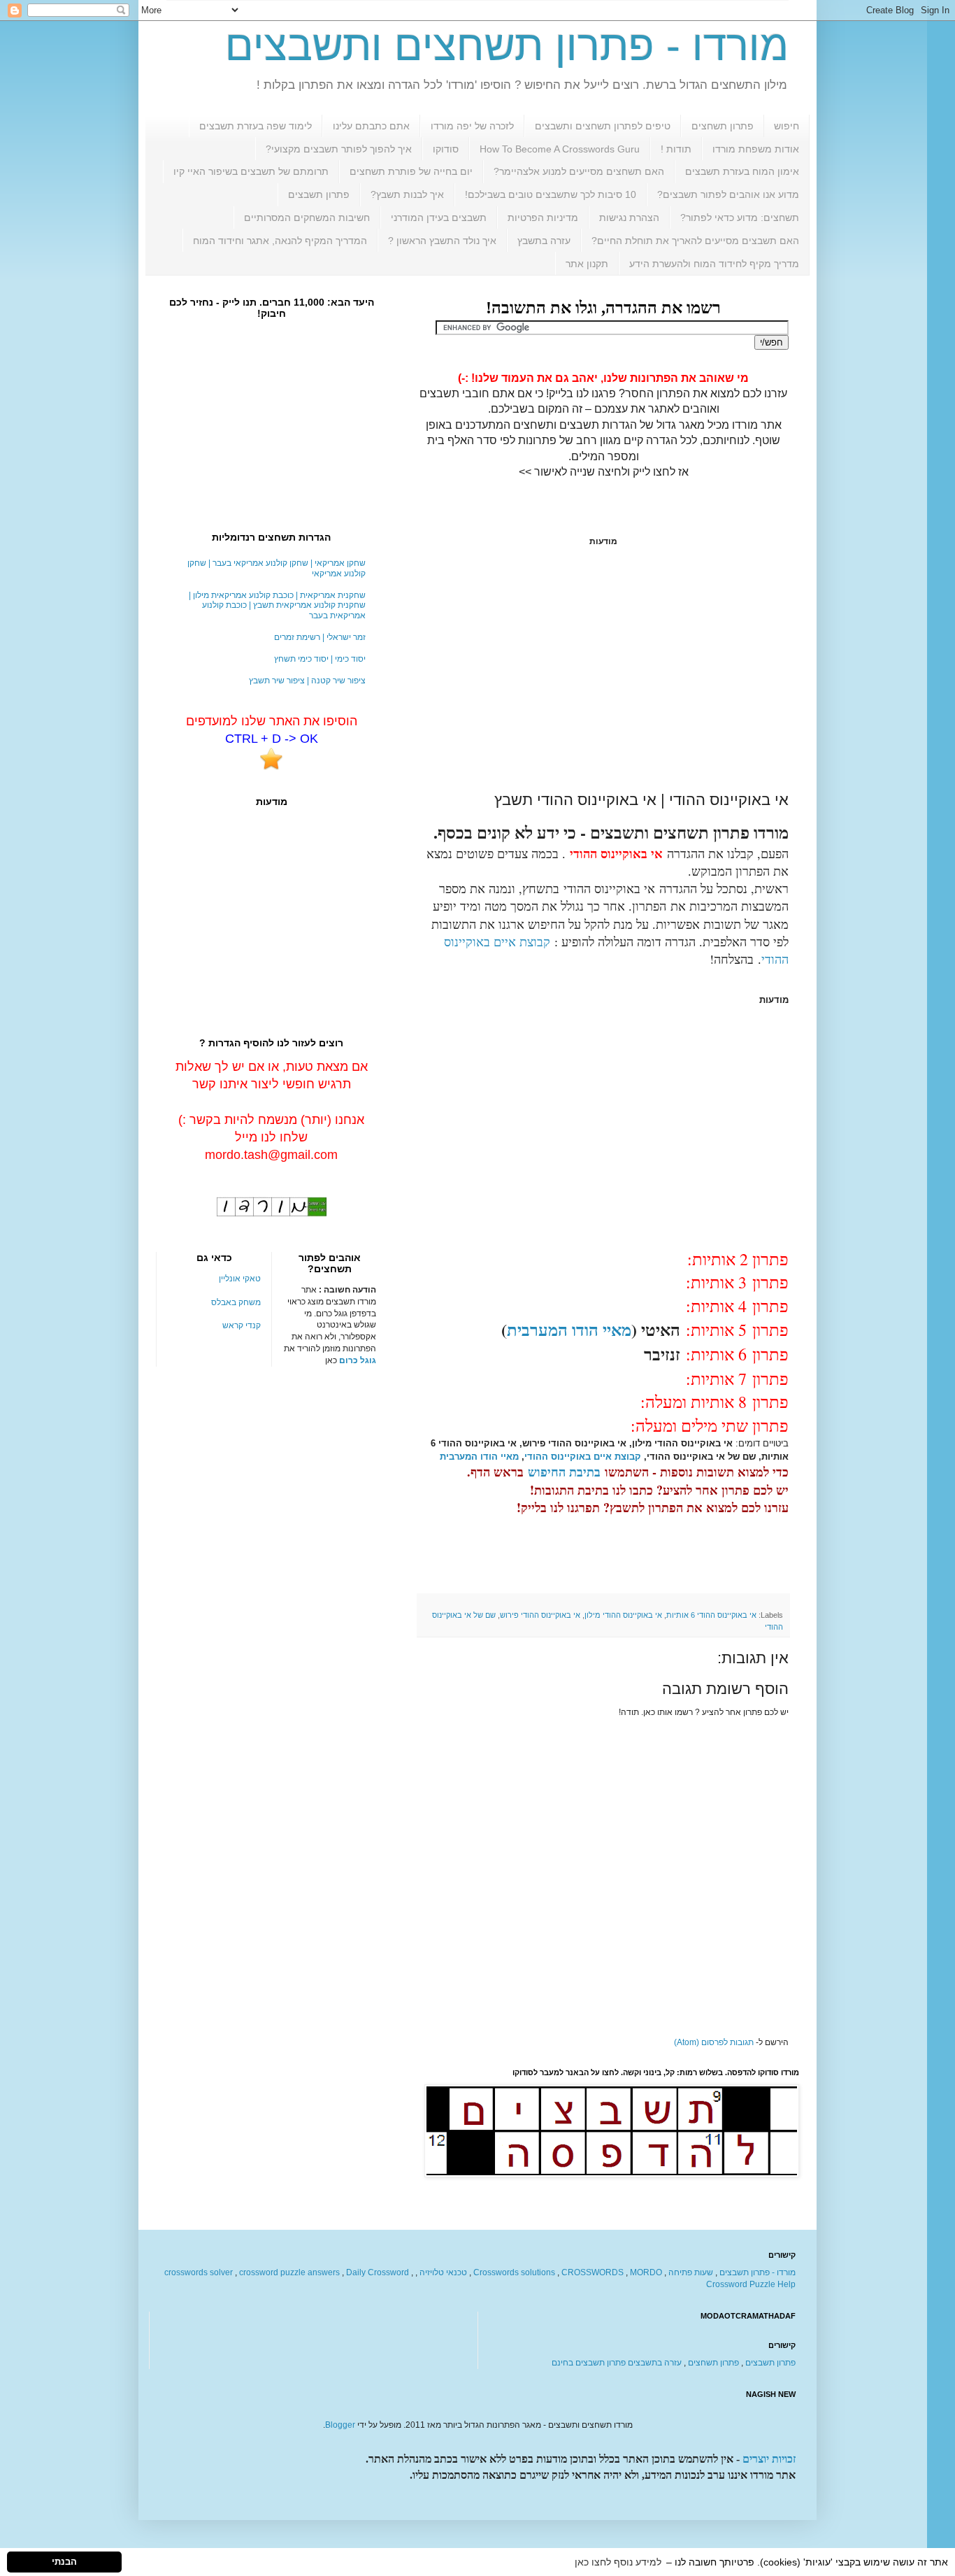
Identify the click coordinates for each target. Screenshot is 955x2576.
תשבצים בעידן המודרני (439, 218)
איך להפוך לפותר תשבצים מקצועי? (339, 149)
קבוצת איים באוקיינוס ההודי (583, 1457)
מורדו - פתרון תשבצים (757, 2272)
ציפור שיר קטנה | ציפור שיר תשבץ (307, 681)
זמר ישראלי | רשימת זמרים (320, 637)
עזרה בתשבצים (655, 2363)
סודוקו (446, 149)
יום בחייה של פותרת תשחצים (411, 171)
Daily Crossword (378, 2272)
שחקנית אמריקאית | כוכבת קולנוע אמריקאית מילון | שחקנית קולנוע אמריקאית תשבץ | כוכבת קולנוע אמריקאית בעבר (277, 605)
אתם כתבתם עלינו (371, 126)
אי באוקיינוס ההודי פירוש (540, 1615)
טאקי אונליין (240, 1279)
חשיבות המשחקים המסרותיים (307, 218)
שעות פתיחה (691, 2272)
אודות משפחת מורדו (756, 149)
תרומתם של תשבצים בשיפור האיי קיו (251, 171)
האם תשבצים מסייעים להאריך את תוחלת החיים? (695, 241)
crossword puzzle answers (289, 2272)
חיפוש (787, 126)
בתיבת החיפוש (564, 1472)
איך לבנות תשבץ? (407, 194)
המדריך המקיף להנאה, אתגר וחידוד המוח (280, 241)
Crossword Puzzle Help (751, 2284)
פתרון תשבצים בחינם (589, 2363)
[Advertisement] (603, 669)
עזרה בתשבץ (544, 241)
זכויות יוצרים (769, 2459)
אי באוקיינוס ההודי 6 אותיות (711, 1615)
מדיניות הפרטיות (543, 218)
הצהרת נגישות (629, 218)
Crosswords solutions (514, 2272)
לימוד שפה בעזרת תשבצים (256, 126)
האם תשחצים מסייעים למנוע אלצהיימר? (579, 171)
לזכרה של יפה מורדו (472, 126)
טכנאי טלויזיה (443, 2272)
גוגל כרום (358, 1360)
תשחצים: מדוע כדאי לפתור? (740, 218)
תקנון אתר (587, 264)
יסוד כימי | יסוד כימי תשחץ (320, 659)
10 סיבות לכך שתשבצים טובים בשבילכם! (551, 194)
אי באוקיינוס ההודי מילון (623, 1615)
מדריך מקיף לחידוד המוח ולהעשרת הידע (714, 264)
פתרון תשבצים (319, 194)
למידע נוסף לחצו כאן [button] (618, 2562)
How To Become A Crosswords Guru (560, 149)
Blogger (340, 2425)
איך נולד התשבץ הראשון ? (442, 241)
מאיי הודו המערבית (569, 1329)
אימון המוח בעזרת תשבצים (742, 171)
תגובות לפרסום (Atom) (714, 2042)
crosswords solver (199, 2272)
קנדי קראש (242, 1325)
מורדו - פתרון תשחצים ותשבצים (507, 46)
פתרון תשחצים (723, 126)
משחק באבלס (236, 1302)
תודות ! (676, 149)
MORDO (646, 2272)
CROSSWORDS (593, 2272)
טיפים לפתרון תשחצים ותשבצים (603, 126)
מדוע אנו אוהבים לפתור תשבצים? (728, 194)
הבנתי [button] (64, 2562)
